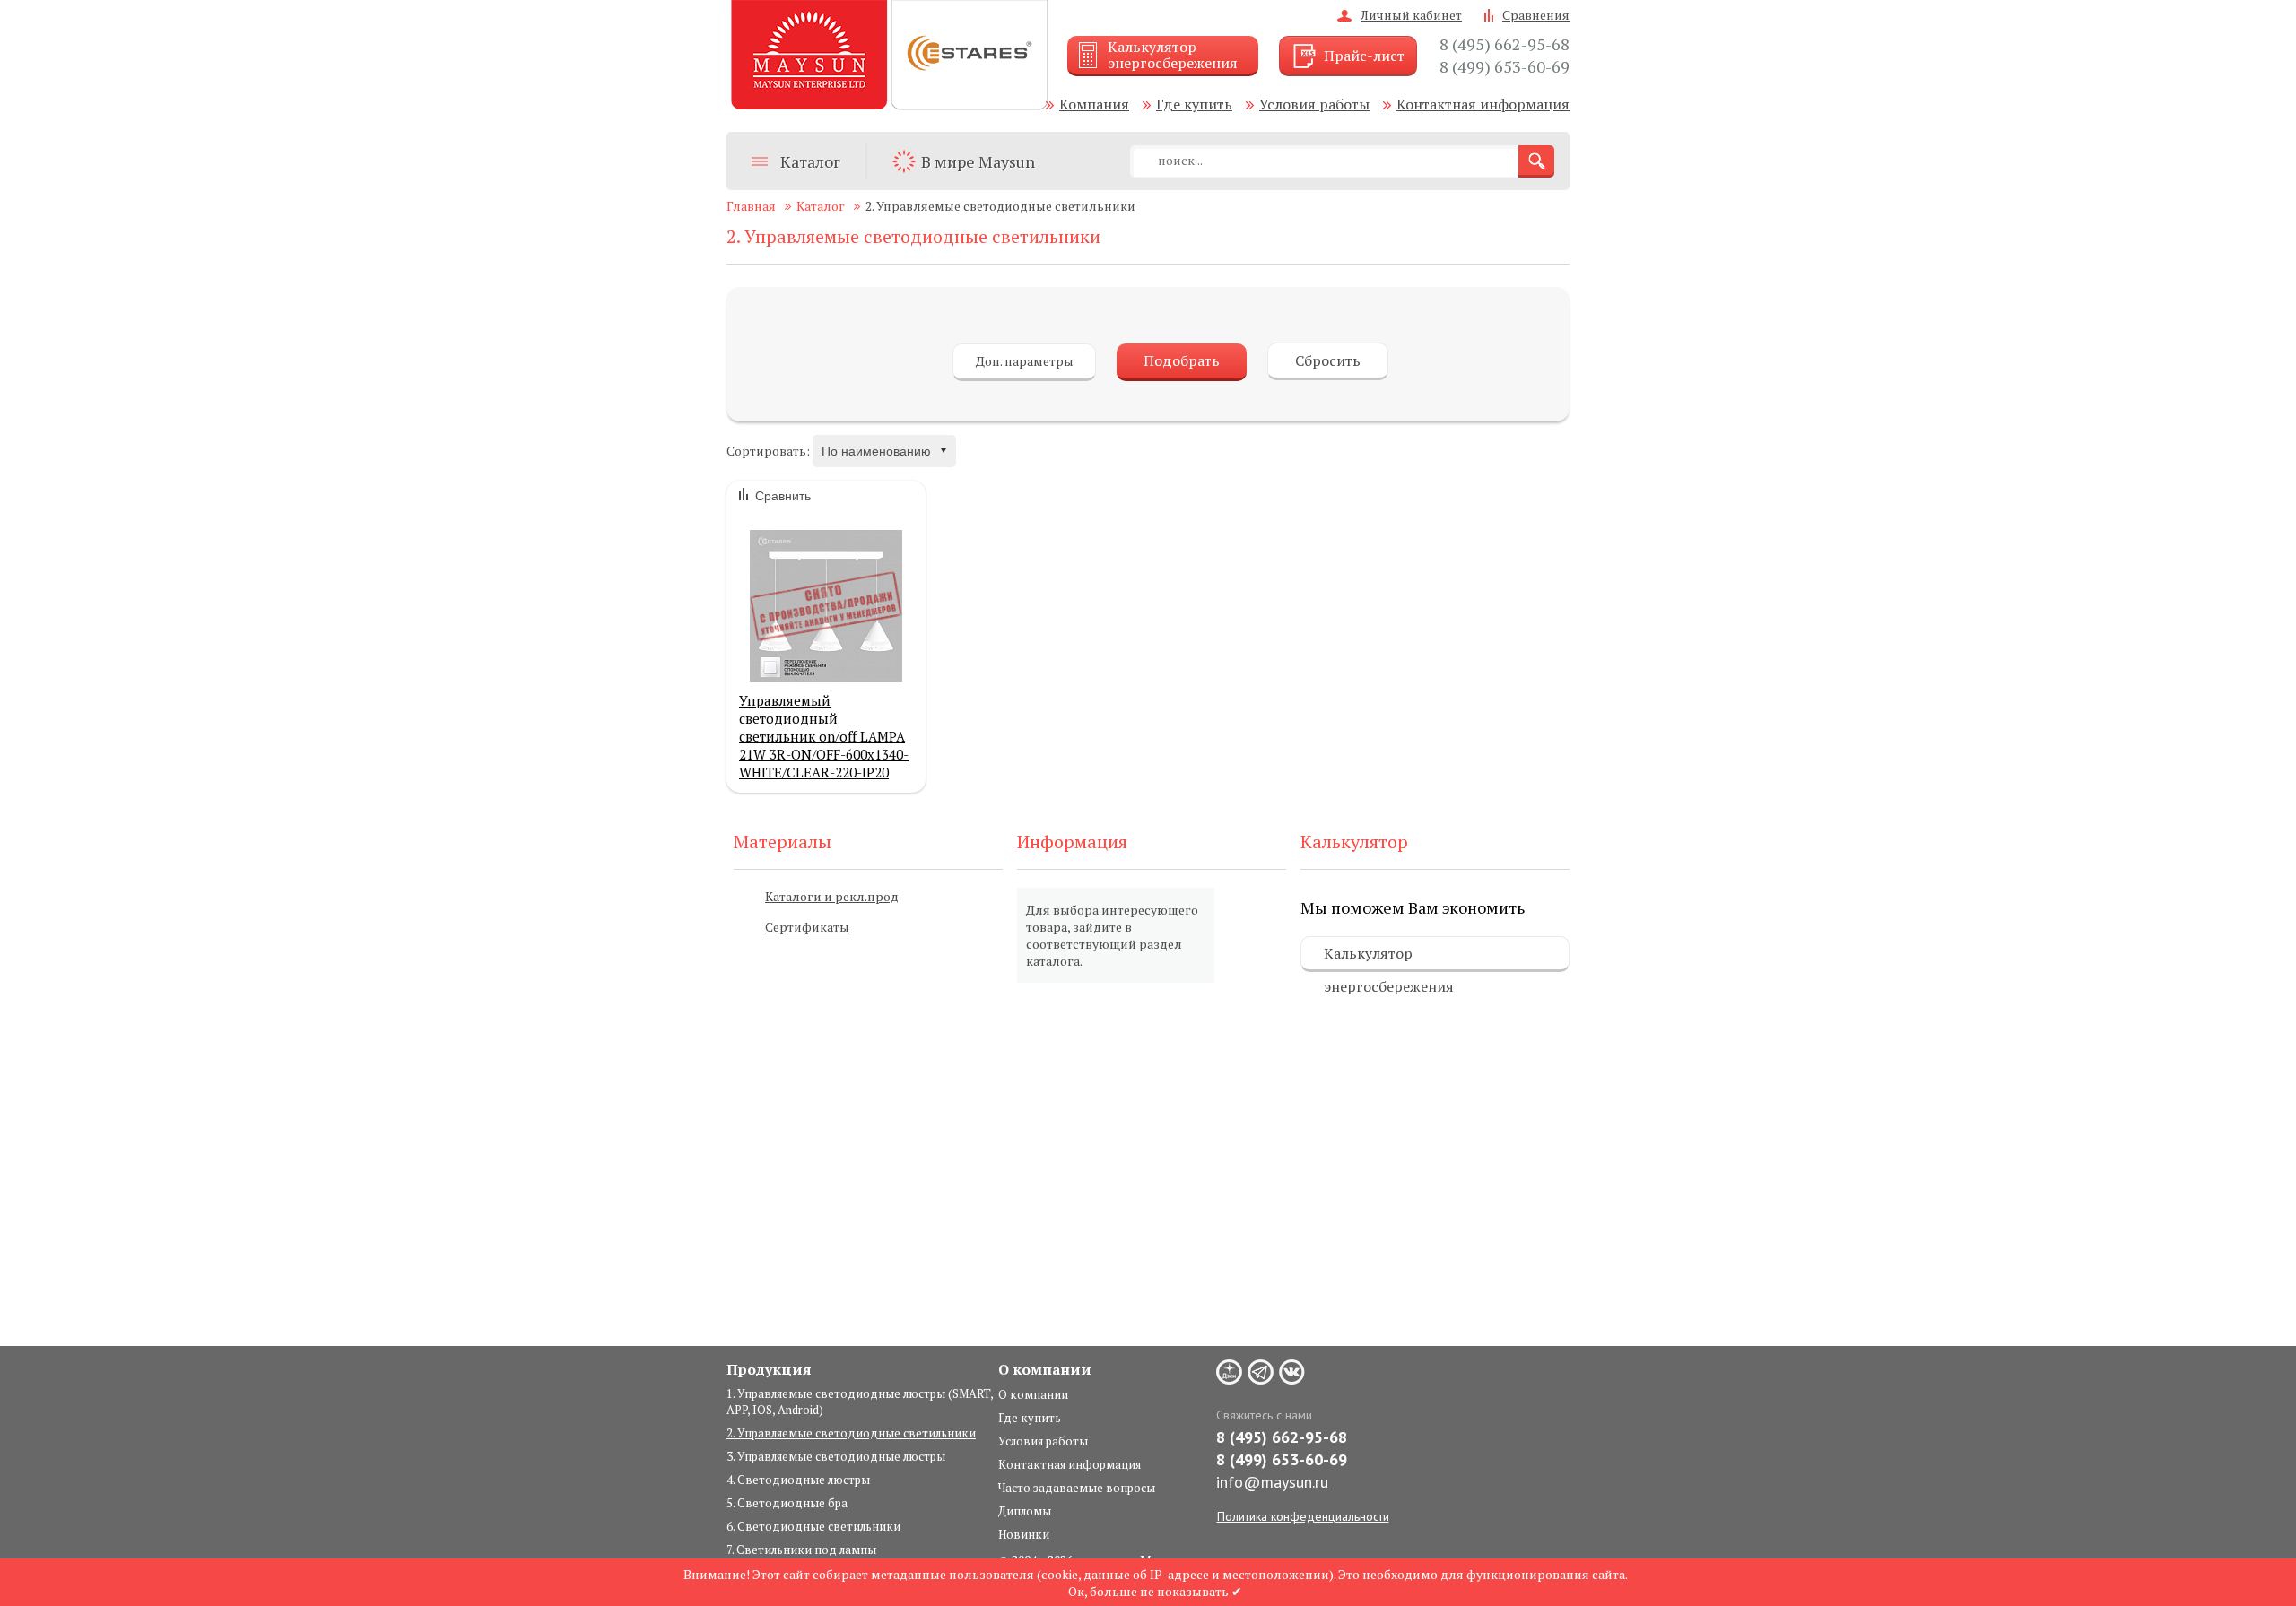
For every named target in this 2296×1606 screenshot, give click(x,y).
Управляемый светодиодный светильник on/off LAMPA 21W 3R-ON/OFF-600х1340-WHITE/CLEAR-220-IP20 (824, 734)
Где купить (1194, 104)
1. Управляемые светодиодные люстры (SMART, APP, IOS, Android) (860, 1402)
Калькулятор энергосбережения (1389, 958)
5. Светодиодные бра (787, 1503)
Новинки (1024, 1534)
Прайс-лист (1364, 56)
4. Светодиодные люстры (798, 1480)
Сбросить (1328, 360)
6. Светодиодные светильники (813, 1526)
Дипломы (1025, 1511)
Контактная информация (1483, 104)
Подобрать (1182, 360)
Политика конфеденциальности (1303, 1516)
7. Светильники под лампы (801, 1550)
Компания (1094, 104)
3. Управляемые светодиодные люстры (836, 1456)
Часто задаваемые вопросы (1077, 1488)
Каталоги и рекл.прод (832, 896)
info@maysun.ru (1272, 1482)
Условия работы (1314, 104)
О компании (1033, 1394)
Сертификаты (807, 927)
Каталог (810, 161)
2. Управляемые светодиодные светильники (851, 1433)
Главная (751, 206)
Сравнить (783, 496)
